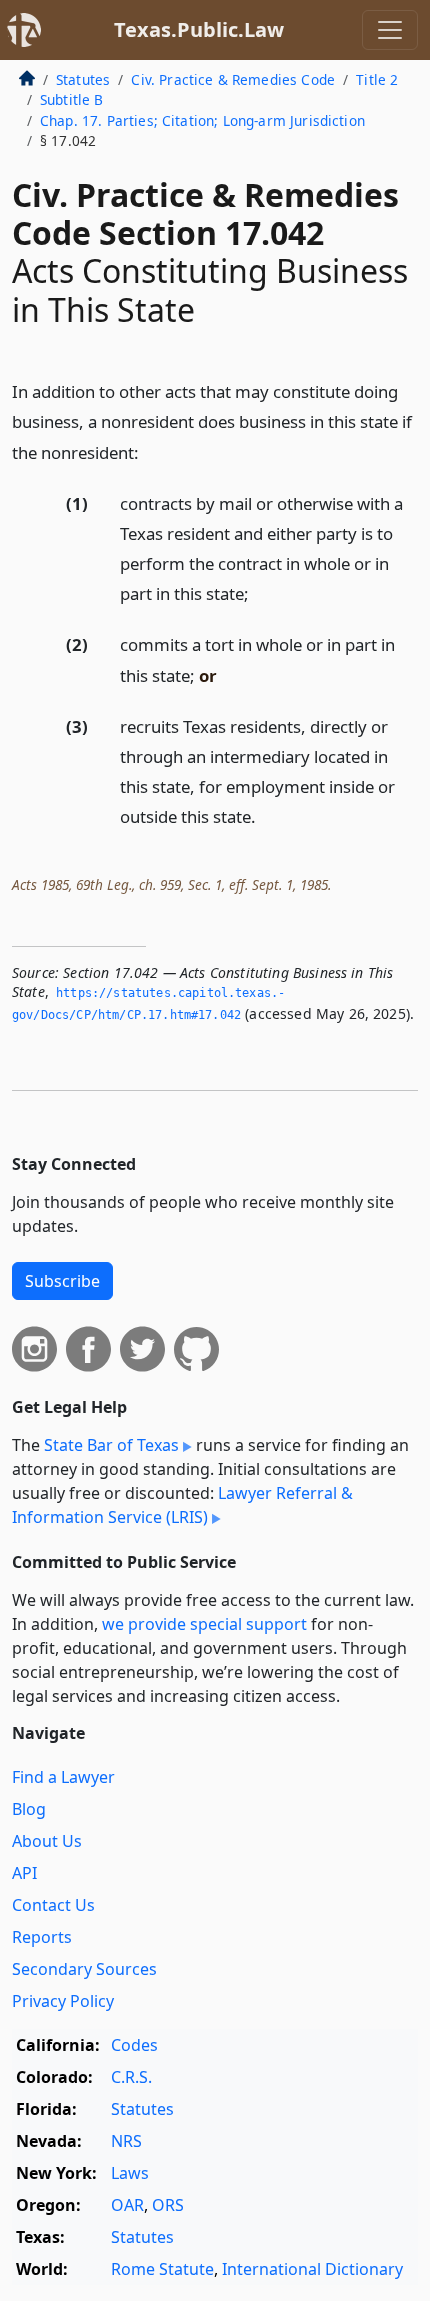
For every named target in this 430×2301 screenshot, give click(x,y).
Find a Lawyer (63, 1777)
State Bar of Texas (111, 1445)
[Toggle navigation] (390, 30)
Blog (29, 1809)
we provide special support (204, 1624)
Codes (134, 2045)
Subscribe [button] (62, 1281)
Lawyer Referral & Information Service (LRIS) (182, 1505)
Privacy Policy (63, 2001)
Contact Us (53, 1905)
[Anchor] (150, 451)
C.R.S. (131, 2077)
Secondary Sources (84, 1969)
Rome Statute (162, 2269)
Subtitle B (72, 99)
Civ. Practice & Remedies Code (233, 79)
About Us (47, 1841)
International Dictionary (312, 2269)
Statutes (83, 79)
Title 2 (377, 79)
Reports (42, 1937)
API (24, 1873)
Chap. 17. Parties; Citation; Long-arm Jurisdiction (202, 120)
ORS (168, 2205)
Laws (130, 2173)
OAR (127, 2205)
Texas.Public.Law (199, 29)
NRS (126, 2141)
